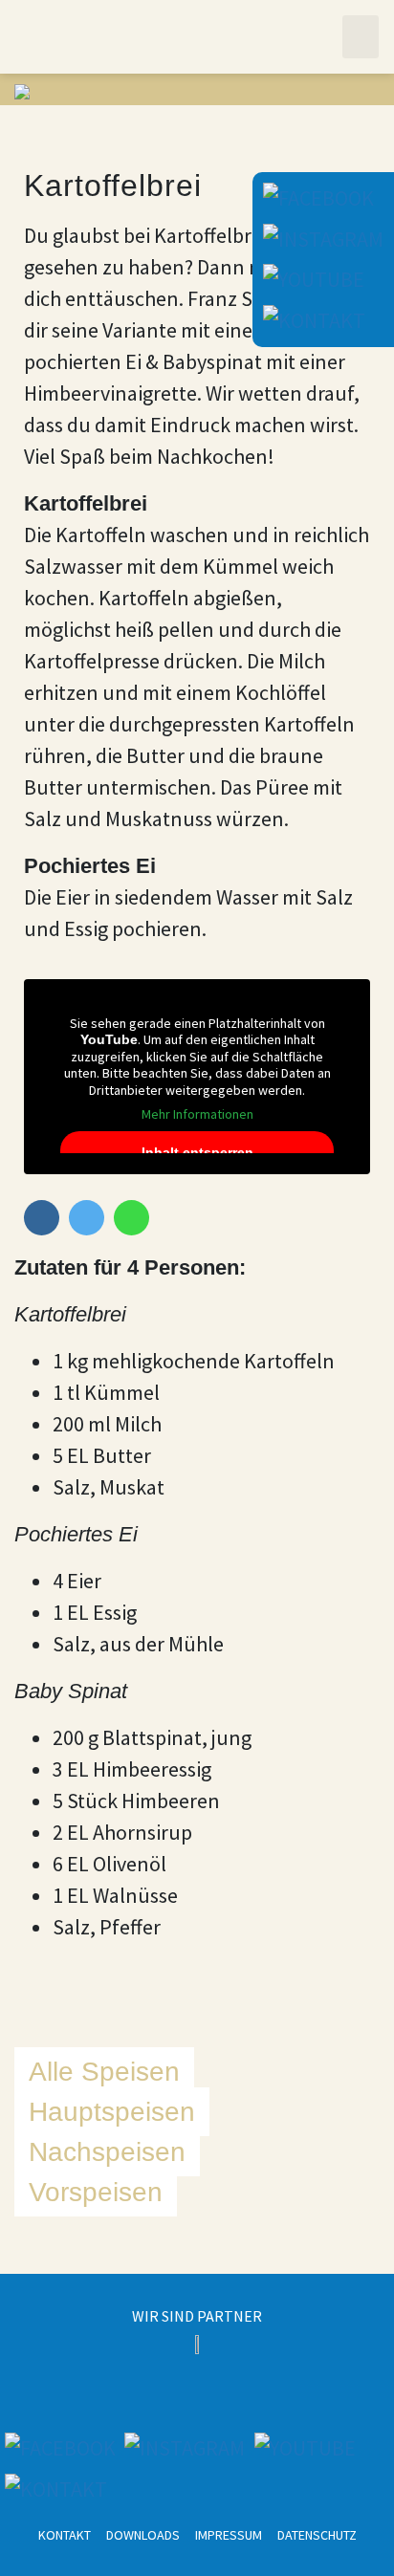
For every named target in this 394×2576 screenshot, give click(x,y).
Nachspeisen (107, 2152)
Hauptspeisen (112, 2112)
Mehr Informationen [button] (197, 1114)
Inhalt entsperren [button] (197, 1152)
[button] (361, 37)
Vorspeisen (96, 2192)
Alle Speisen (104, 2072)
